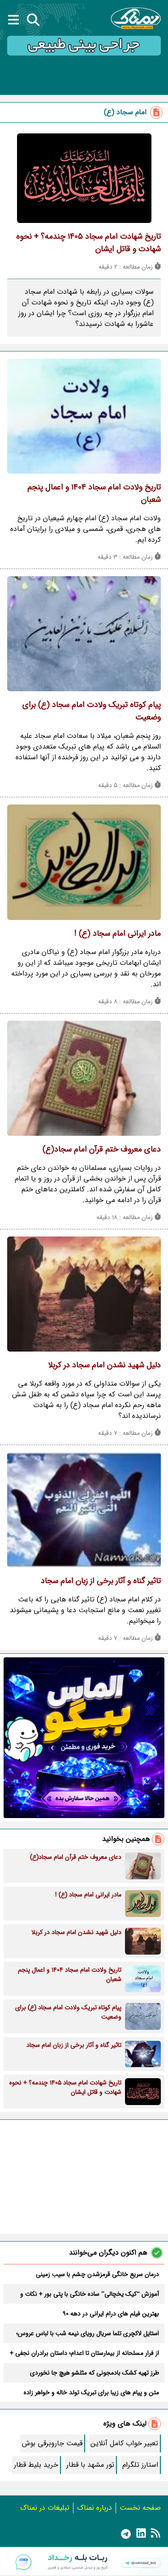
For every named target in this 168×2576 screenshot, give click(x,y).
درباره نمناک (95, 2508)
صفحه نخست (140, 2508)
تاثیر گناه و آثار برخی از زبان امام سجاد (101, 1581)
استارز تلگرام (140, 2465)
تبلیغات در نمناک (45, 2508)
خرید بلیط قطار (36, 2465)
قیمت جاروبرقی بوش (52, 2443)
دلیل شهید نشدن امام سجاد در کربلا (104, 1365)
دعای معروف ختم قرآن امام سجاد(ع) (102, 1149)
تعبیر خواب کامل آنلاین (124, 2443)
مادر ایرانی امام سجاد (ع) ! (118, 933)
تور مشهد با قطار (90, 2465)
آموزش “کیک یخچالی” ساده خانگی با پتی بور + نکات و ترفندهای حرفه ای (90, 2294)
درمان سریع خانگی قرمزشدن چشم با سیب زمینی (97, 2274)
